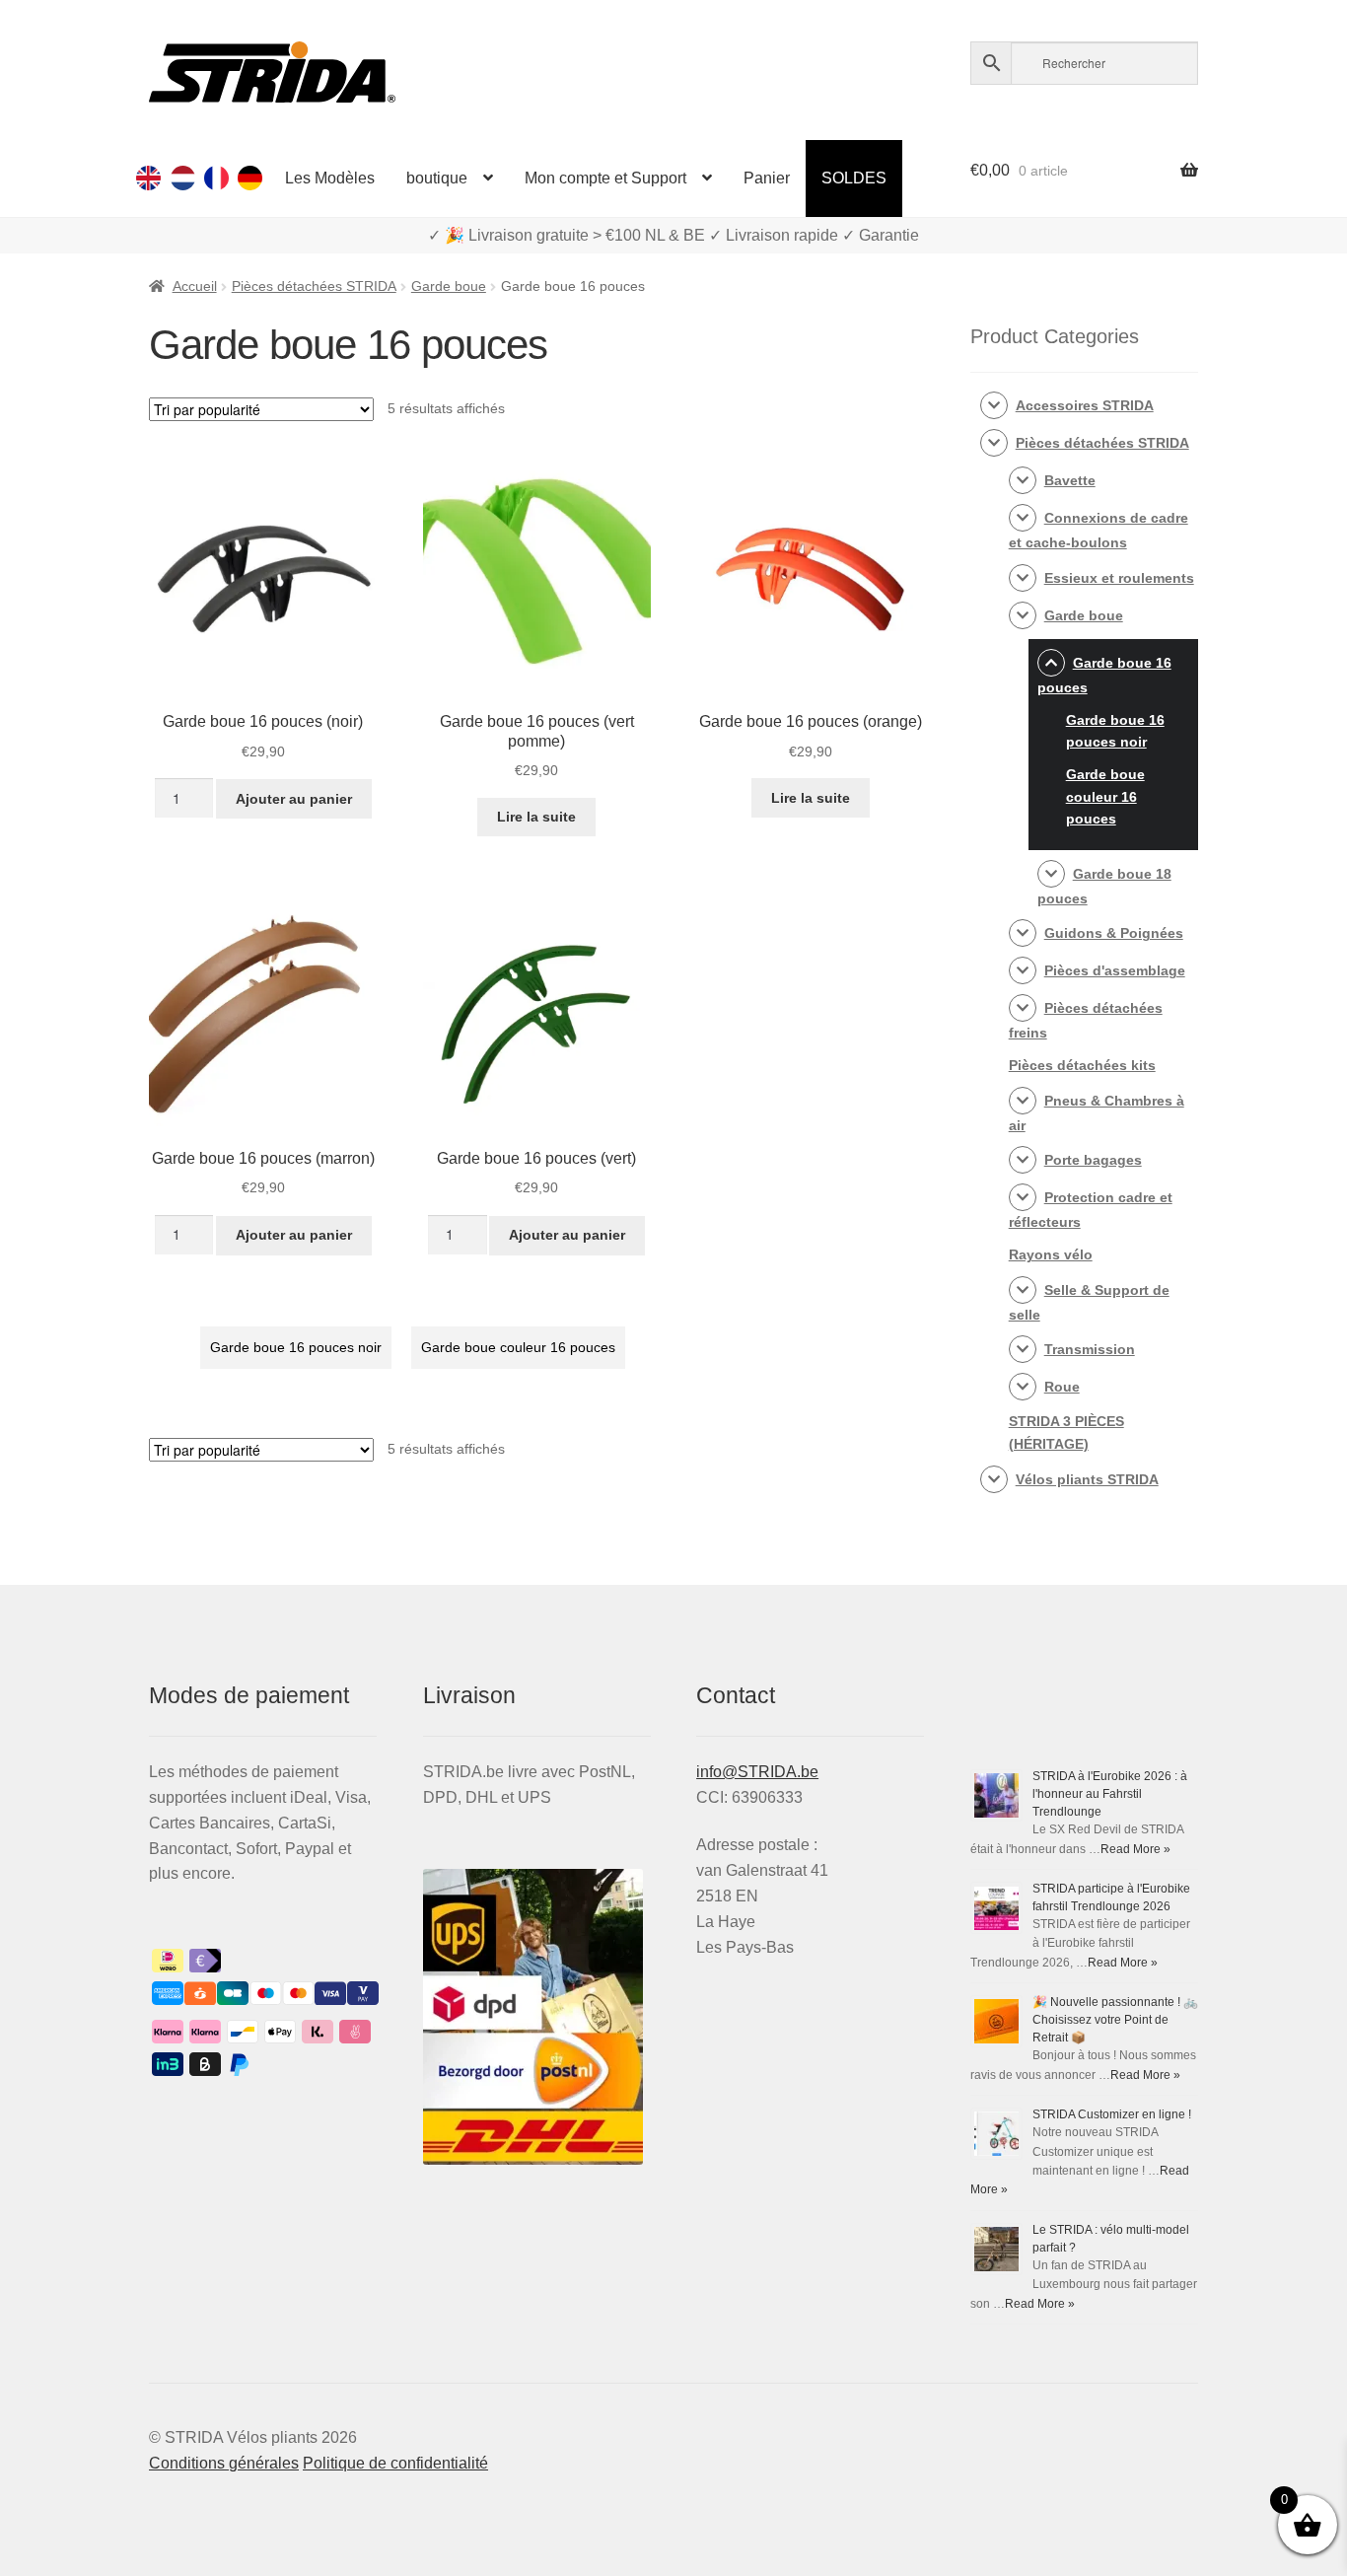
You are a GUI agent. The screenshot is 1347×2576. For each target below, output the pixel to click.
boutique (437, 178)
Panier (767, 178)
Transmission (1090, 1349)
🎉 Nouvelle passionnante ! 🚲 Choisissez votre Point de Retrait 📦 (1115, 2020)
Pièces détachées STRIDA (314, 286)
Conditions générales (224, 2463)
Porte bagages (1093, 1160)
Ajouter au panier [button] (294, 799)
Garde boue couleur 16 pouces (518, 1347)
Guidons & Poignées (1114, 933)
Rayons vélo (1051, 1254)
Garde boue (449, 286)
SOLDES (854, 178)
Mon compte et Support (605, 178)
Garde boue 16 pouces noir (296, 1347)
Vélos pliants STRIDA (1087, 1479)
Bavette (1070, 480)
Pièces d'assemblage (1115, 970)
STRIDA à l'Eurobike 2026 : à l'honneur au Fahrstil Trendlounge (1110, 1794)
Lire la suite (536, 817)
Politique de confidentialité (395, 2463)
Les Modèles (330, 178)
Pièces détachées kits (1082, 1065)
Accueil (195, 286)
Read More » (1135, 1849)
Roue (1062, 1387)
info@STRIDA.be (757, 1772)
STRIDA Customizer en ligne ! (1112, 2114)
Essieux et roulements (1119, 578)
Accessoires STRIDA (1085, 405)
